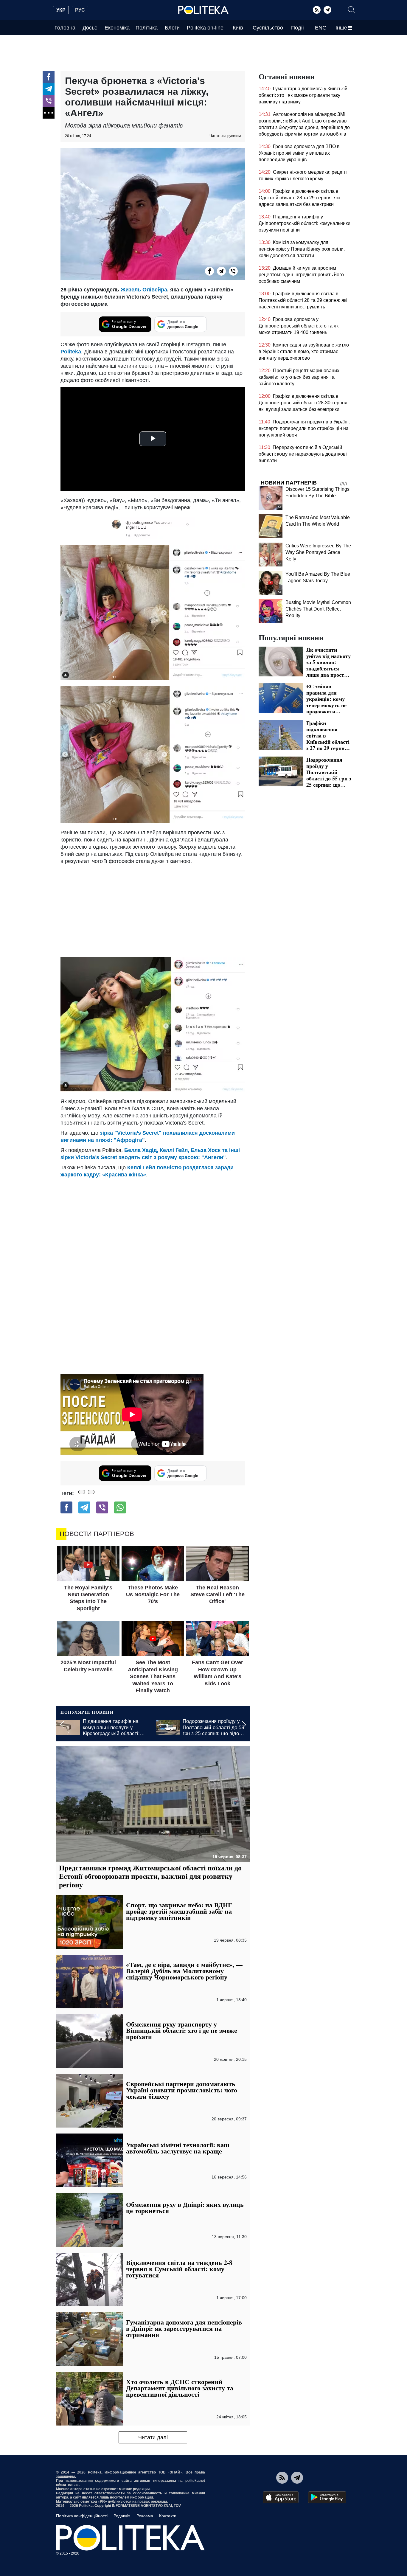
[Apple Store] (281, 2497)
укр (61, 10)
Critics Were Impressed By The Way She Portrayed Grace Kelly (318, 552)
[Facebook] (49, 77)
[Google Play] (327, 2497)
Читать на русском (225, 136)
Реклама (145, 2516)
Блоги (172, 28)
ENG (321, 28)
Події (298, 28)
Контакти (168, 2516)
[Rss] (317, 10)
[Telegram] (327, 10)
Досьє (90, 28)
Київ (238, 28)
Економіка (117, 28)
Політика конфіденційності (82, 2516)
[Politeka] (203, 10)
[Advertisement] (153, 909)
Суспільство (268, 28)
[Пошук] (352, 10)
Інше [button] (341, 28)
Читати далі (153, 2437)
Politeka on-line (205, 28)
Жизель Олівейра (144, 290)
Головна (65, 28)
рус (80, 10)
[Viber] (49, 101)
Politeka (71, 352)
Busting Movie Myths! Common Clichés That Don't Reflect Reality (318, 609)
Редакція (122, 2516)
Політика (147, 28)
